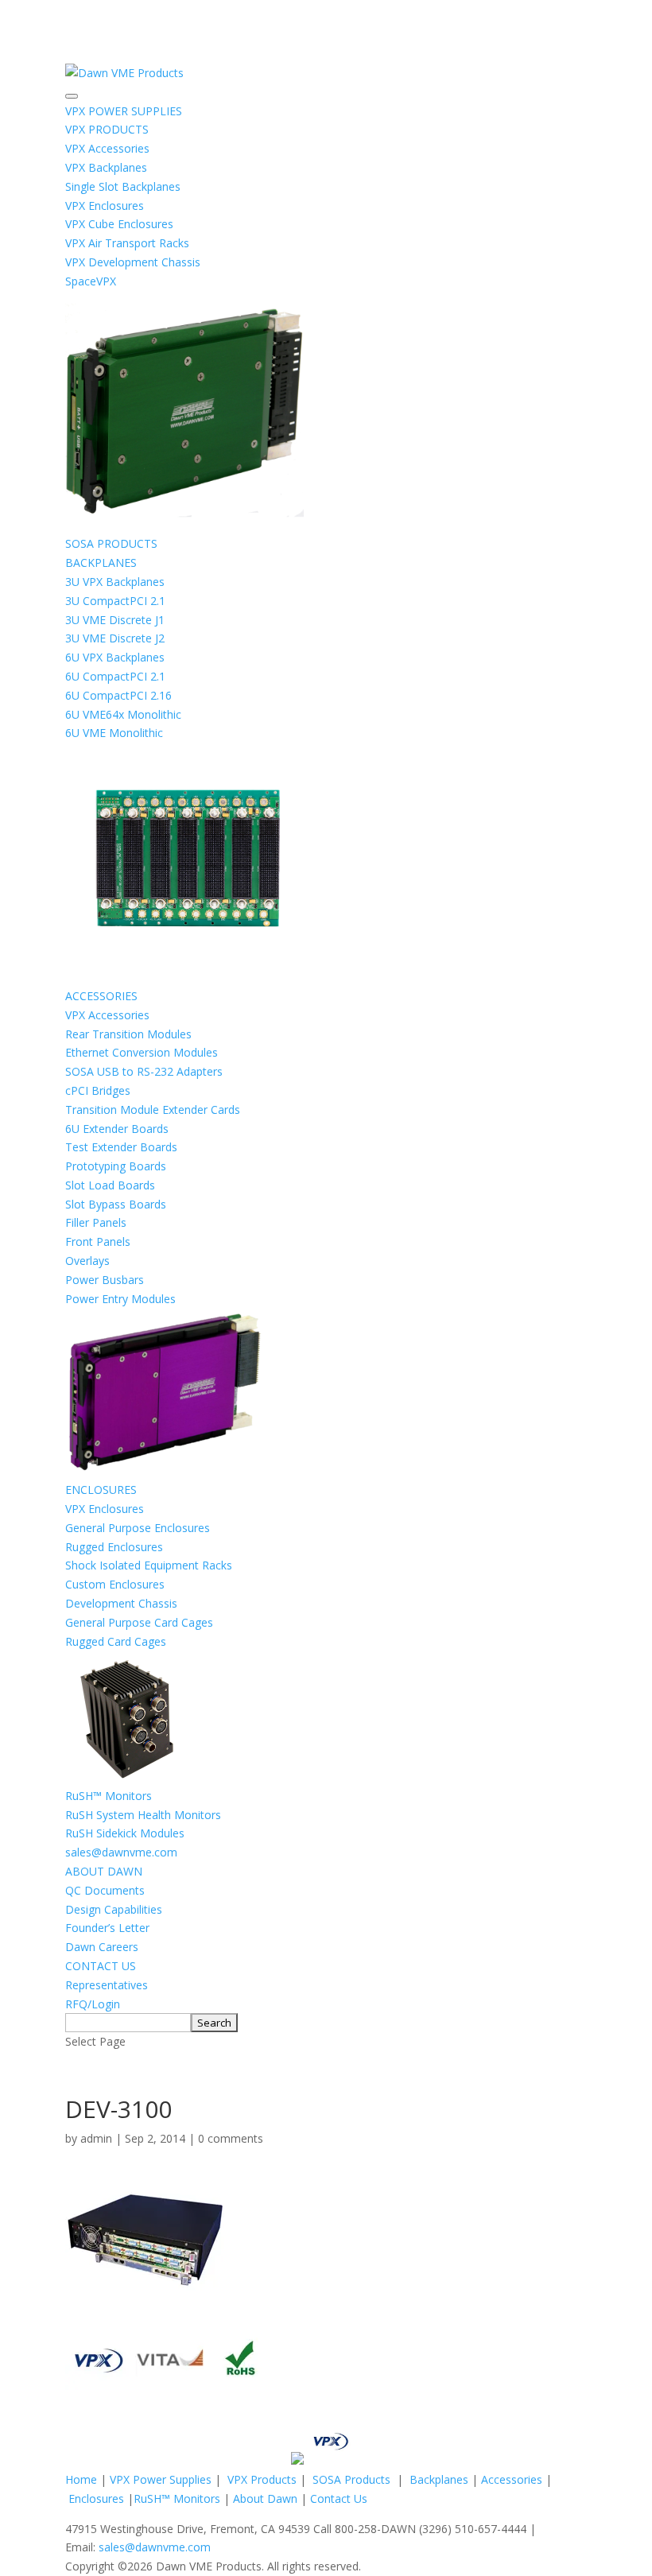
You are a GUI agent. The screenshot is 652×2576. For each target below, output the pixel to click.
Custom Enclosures (115, 1584)
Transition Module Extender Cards (153, 1110)
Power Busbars (105, 1280)
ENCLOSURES (101, 1490)
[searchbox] (128, 2023)
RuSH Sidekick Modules (125, 1833)
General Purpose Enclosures (138, 1528)
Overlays (87, 1261)
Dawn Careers (102, 1947)
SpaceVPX (91, 281)
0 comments (231, 2138)
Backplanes (439, 2479)
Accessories (512, 2479)
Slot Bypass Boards (116, 1204)
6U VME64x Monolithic (123, 714)
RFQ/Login (93, 2004)
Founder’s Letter (107, 1928)
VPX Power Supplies (161, 2479)
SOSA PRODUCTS (111, 543)
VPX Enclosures (105, 206)
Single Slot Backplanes (123, 186)
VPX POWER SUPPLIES (124, 111)
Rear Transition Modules (128, 1034)
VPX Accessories (107, 148)
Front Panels (98, 1241)
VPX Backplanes (106, 167)
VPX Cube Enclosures (119, 224)
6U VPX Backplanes (115, 657)
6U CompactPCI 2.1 (115, 676)
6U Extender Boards (117, 1129)
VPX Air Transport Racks (127, 243)
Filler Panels (96, 1222)
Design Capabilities (114, 1909)
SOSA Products (351, 2479)
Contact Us (339, 2498)
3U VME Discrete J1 (115, 620)
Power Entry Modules (120, 1299)
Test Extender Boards (121, 1147)
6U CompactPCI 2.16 (118, 695)
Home (81, 2479)
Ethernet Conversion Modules (142, 1052)
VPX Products (262, 2479)
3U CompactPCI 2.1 (115, 601)
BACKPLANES (101, 563)
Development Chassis (121, 1603)
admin (96, 2138)
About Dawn (265, 2498)
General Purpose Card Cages (139, 1622)
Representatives (107, 1985)
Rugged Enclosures (114, 1547)
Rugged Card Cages (116, 1641)
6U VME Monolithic (114, 733)
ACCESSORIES (101, 996)
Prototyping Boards (116, 1166)
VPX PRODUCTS (107, 129)
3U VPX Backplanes (115, 582)
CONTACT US (101, 1966)
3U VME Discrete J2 (115, 638)
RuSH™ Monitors (109, 1796)
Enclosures (96, 2498)
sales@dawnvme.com (121, 1852)
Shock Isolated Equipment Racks (149, 1565)
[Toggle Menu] (72, 96)
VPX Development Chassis (133, 262)
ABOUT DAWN (104, 1871)
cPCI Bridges (98, 1090)
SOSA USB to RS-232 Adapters (144, 1071)
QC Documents (105, 1890)
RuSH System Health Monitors (143, 1815)
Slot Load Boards (110, 1185)
